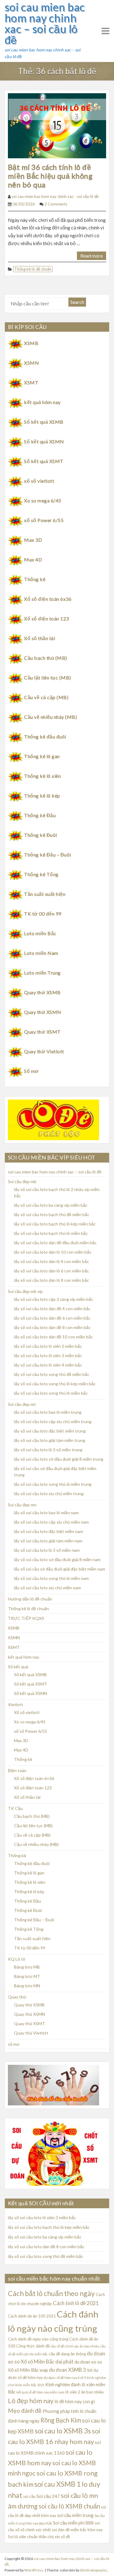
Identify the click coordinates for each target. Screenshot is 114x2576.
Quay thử (17, 1997)
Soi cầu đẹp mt (22, 1404)
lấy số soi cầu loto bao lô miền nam (46, 1513)
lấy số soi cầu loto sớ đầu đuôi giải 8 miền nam (57, 1559)
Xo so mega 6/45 (43, 500)
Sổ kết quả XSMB (44, 422)
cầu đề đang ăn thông (67, 2354)
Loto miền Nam (41, 953)
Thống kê (35, 579)
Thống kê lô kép (42, 796)
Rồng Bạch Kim (61, 2420)
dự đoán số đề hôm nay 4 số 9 (65, 2378)
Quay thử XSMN (43, 1012)
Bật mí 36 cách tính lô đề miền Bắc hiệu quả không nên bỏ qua (50, 176)
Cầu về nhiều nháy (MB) (50, 717)
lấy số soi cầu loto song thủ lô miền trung (53, 1484)
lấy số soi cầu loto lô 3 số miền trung (48, 1450)
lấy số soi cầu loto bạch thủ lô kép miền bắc (55, 1224)
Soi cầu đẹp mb (22, 1181)
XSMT (31, 382)
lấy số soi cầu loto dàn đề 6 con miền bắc (52, 1318)
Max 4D (33, 559)
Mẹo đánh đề (25, 2411)
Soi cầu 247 (48, 2496)
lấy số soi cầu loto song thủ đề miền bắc (52, 1374)
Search (77, 302)
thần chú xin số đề (54, 2537)
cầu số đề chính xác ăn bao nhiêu (75, 2346)
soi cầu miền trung (75, 2515)
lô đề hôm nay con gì (75, 2401)
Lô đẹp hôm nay (31, 2401)
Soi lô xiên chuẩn (23, 2537)
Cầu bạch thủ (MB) (45, 658)
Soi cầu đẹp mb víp (25, 1291)
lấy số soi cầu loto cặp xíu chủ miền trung (53, 1421)
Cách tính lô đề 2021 (76, 2303)
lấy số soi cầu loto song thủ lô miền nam (51, 1578)
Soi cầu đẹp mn (22, 1505)
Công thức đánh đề (33, 2346)
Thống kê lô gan (42, 756)
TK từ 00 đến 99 (43, 914)
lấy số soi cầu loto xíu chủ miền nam (47, 1588)
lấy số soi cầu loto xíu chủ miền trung (49, 1494)
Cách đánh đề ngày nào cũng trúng (38, 2339)
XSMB (31, 343)
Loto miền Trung (42, 973)
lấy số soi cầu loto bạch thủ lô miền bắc (51, 1233)
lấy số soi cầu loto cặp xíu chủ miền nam (51, 1522)
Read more (92, 256)
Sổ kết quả (18, 1667)
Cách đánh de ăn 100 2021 (32, 2316)
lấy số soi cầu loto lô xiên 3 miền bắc (48, 1355)
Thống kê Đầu (40, 815)
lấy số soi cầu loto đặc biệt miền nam (48, 1531)
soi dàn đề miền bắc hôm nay (77, 2530)
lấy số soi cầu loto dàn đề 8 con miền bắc (52, 1327)
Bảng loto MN (27, 1986)
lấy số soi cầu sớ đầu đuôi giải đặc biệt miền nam (60, 1569)
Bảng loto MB (27, 1967)
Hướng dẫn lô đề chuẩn (30, 1599)
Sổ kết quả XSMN (44, 441)
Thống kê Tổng (41, 874)
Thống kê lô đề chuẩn (33, 269)
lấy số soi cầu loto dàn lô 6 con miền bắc (52, 1271)
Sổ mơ (31, 1071)
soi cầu (29, 2496)
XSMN (31, 363)
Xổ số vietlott (27, 1712)
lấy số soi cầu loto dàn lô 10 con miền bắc (53, 1252)
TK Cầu (15, 1808)
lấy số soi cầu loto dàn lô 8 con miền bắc (52, 1280)
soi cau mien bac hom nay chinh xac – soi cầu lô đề (45, 23)
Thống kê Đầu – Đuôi (47, 855)
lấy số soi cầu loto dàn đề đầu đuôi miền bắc (55, 1243)
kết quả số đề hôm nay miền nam (40, 2392)
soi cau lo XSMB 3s (63, 2431)
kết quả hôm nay (42, 402)
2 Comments (56, 204)
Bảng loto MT (27, 1976)
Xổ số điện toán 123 (46, 619)
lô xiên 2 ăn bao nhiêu (85, 2392)
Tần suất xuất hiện (45, 894)
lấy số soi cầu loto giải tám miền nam (48, 1541)
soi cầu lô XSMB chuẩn (69, 2506)
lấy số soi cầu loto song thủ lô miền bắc (51, 1393)
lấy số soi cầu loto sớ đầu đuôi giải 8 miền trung (59, 1459)
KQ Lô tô (17, 1959)
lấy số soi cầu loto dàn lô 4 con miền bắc (52, 1261)
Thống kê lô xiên (42, 776)
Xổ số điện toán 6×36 (34, 1778)
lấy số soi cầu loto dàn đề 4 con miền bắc (52, 1309)
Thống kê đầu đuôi (45, 737)
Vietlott (16, 1704)
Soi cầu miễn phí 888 (73, 2523)
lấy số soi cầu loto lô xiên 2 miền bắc (48, 1346)
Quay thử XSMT (42, 1032)
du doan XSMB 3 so (71, 2370)
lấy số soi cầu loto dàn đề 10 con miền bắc (54, 1337)
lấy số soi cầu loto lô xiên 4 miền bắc (48, 1365)
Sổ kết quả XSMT (44, 461)
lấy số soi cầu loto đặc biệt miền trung (50, 1431)
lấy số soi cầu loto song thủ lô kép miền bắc (55, 1384)
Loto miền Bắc (40, 933)
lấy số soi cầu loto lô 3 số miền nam (47, 1550)
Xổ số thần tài (40, 638)
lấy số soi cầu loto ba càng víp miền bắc (51, 1205)
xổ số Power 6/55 (44, 520)
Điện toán (17, 1770)
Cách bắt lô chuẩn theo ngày (51, 2293)
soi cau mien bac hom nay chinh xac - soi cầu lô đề (55, 196)
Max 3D (33, 540)
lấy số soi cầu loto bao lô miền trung (48, 1412)
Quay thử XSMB (42, 992)
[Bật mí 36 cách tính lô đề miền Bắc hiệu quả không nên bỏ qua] (57, 125)
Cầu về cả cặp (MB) (46, 697)
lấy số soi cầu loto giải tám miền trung (50, 1440)
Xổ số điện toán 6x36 (48, 599)
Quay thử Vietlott (44, 1051)
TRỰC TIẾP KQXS (26, 1618)
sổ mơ (14, 2044)
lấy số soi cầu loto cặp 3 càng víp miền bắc (54, 1299)
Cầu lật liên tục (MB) (47, 678)
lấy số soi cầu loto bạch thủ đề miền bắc (52, 1214)
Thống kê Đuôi (40, 835)
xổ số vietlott (39, 481)
